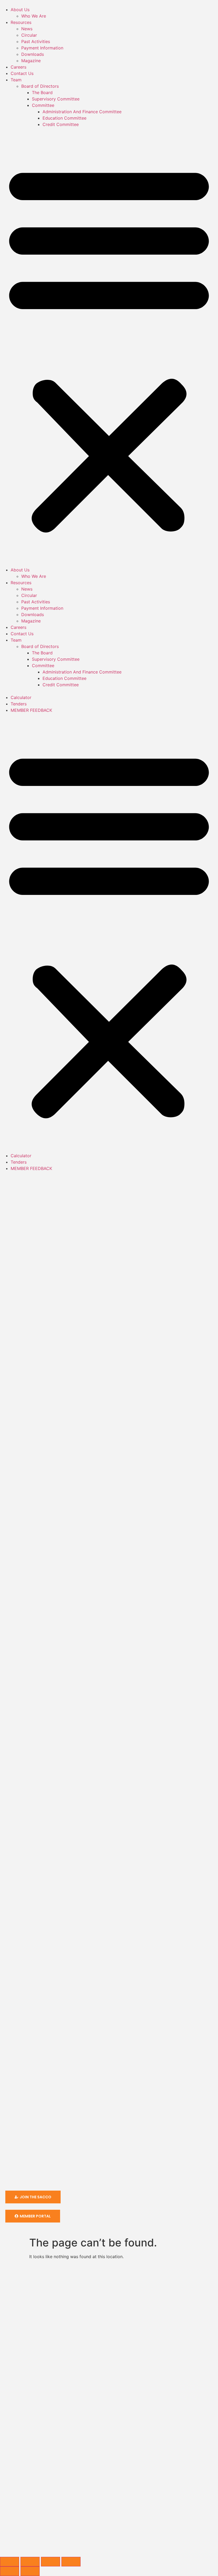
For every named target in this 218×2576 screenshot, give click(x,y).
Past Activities (37, 41)
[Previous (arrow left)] (10, 2571)
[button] (109, 347)
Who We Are (34, 16)
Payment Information (42, 48)
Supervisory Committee (56, 99)
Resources (21, 22)
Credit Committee (61, 124)
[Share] (51, 2562)
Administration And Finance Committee (82, 112)
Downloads (33, 54)
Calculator (21, 697)
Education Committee (64, 118)
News (27, 29)
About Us (20, 10)
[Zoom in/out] (10, 2562)
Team (16, 80)
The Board (42, 92)
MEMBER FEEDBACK (31, 710)
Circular (29, 35)
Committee (43, 105)
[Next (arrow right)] (30, 2571)
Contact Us (22, 73)
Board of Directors (40, 86)
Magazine (31, 61)
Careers (18, 67)
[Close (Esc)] (71, 2562)
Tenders (19, 704)
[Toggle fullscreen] (30, 2562)
